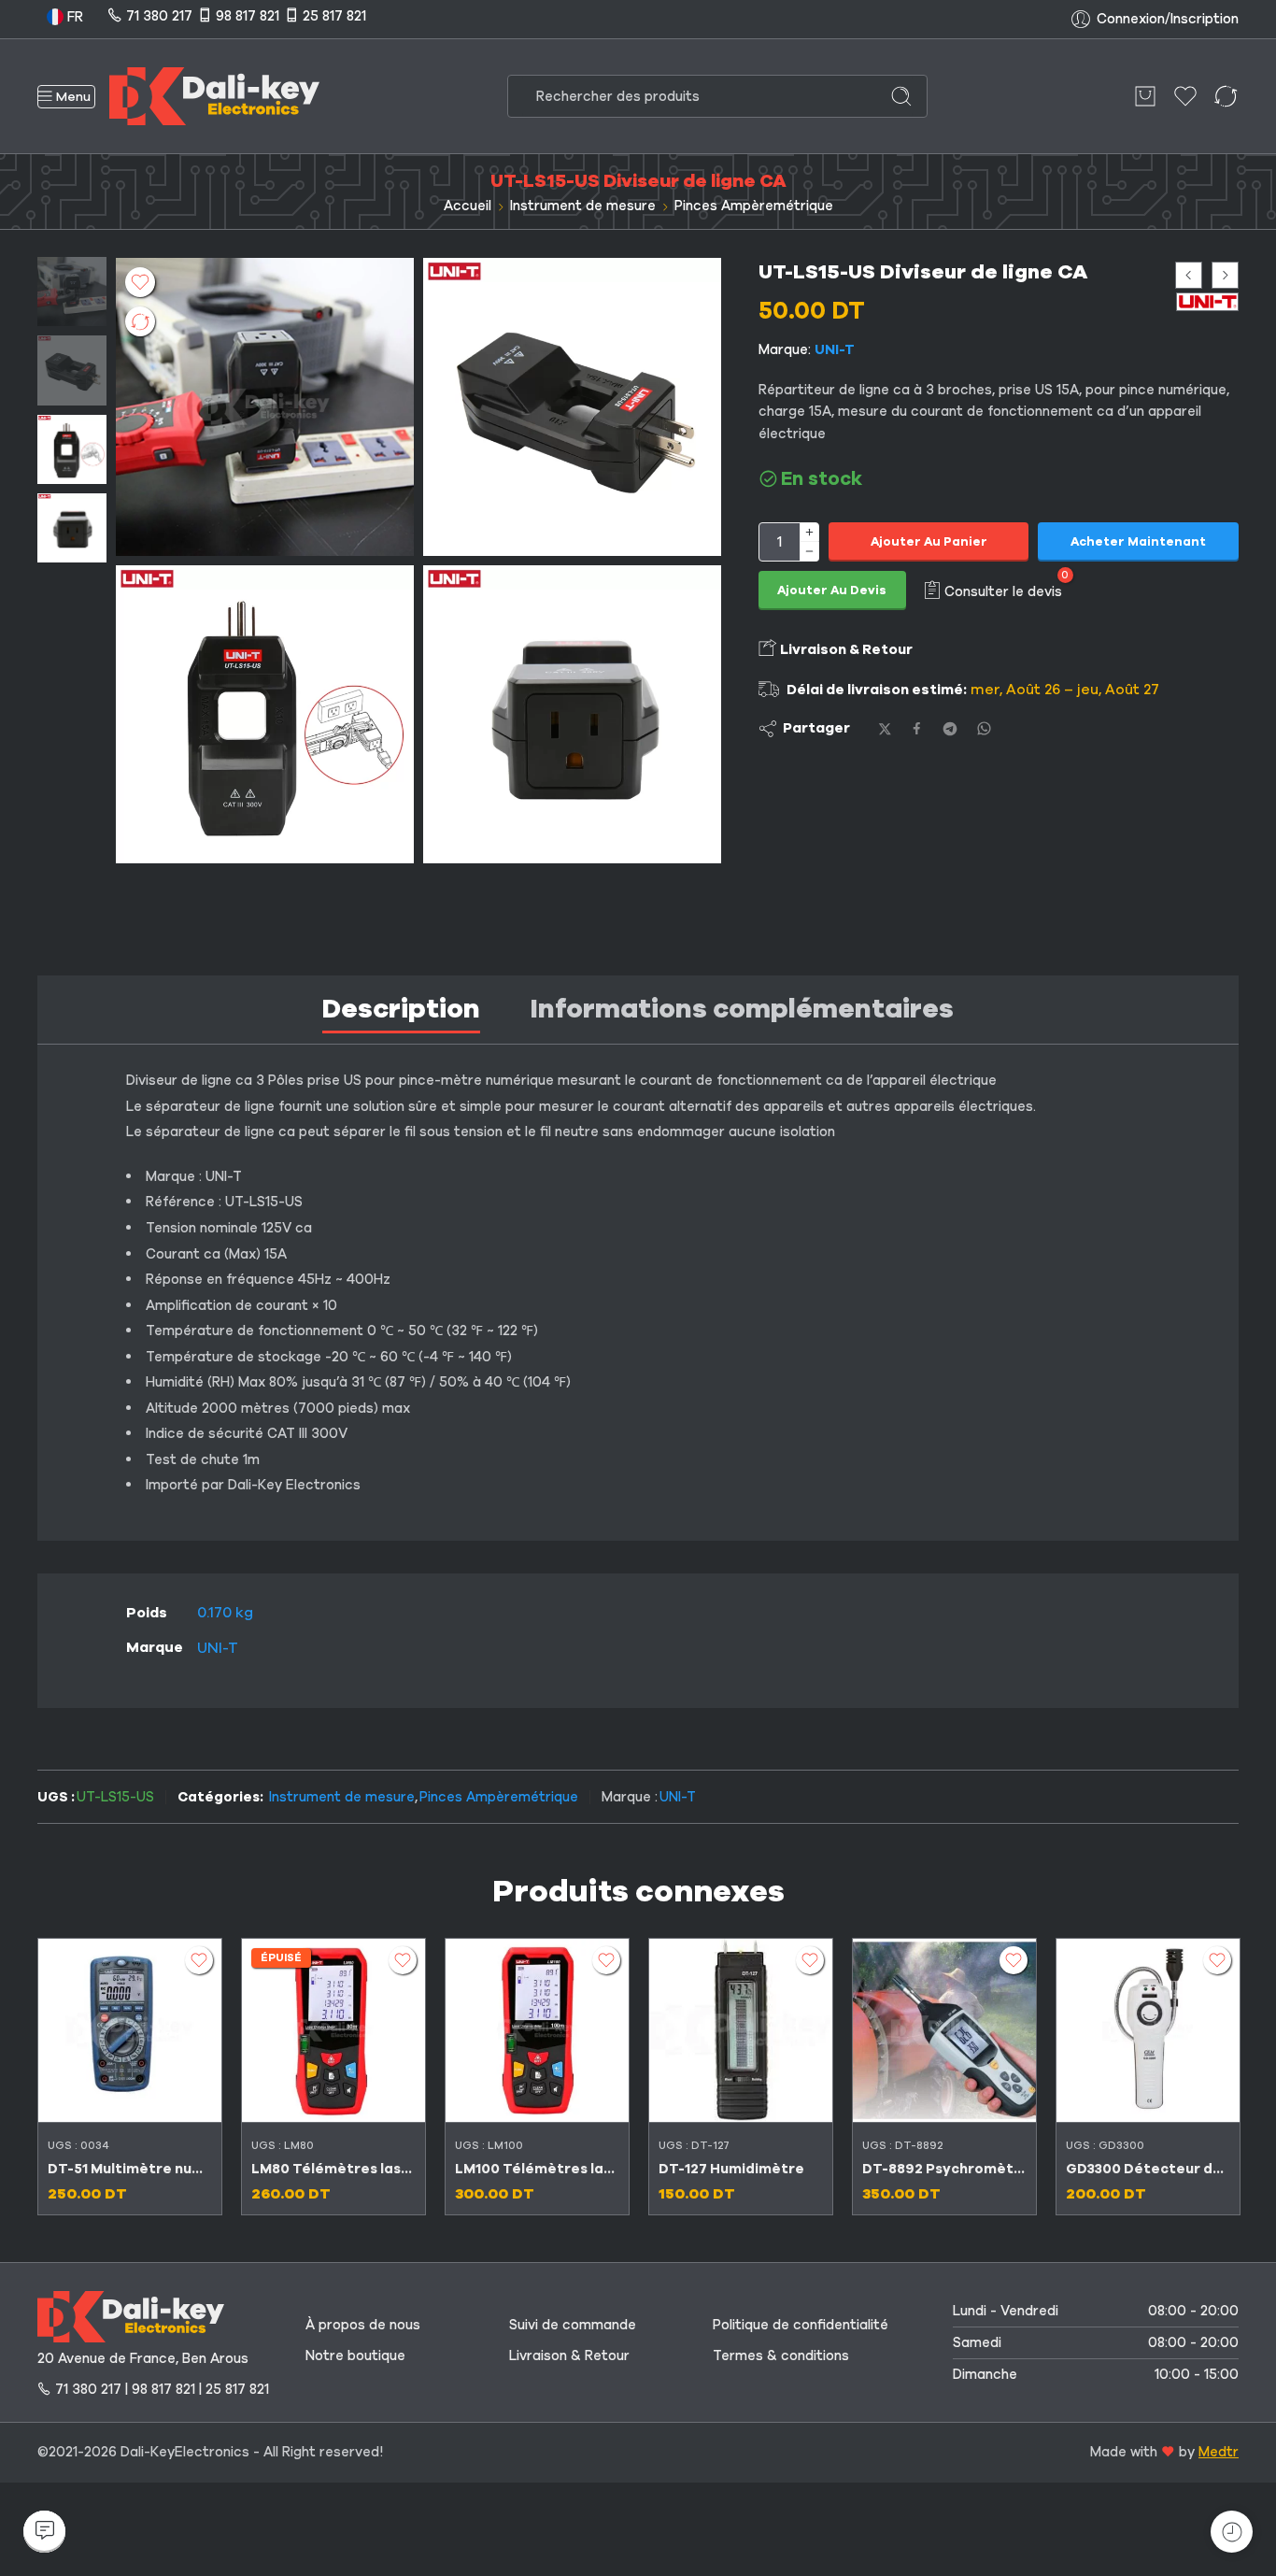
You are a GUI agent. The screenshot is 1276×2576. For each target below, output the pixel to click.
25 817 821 (334, 16)
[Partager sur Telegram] (950, 729)
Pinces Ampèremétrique (754, 206)
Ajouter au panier (929, 542)
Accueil (468, 206)
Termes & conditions (781, 2355)
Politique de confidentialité (801, 2325)
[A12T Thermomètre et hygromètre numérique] (1225, 275)
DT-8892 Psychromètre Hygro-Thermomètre (944, 2169)
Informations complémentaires (742, 1009)
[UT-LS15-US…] (265, 714)
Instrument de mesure (583, 206)
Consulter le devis (1003, 591)
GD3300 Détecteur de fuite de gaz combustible (1148, 2169)
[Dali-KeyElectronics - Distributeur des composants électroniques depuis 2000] (214, 96)
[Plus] (809, 532)
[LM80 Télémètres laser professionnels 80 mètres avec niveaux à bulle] (333, 2030)
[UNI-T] (1207, 301)
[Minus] (809, 552)
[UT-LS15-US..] (72, 291)
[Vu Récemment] (1232, 2532)
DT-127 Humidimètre (731, 2169)
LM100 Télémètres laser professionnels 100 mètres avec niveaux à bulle (537, 2169)
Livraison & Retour (845, 649)
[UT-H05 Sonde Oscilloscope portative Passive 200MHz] (1189, 275)
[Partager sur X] (885, 729)
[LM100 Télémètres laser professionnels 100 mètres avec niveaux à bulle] (537, 2030)
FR (73, 17)
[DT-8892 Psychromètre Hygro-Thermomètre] (944, 2030)
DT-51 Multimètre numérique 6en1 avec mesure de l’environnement (130, 2169)
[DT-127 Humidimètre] (741, 2030)
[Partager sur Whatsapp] (984, 728)
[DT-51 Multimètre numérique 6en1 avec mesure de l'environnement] (130, 2030)
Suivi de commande (573, 2325)
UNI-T (835, 349)
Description (401, 1009)
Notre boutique (355, 2355)
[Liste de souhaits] (140, 282)
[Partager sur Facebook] (917, 728)
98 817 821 (248, 16)
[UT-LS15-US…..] (572, 714)
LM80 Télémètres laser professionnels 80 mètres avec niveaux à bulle (333, 2169)
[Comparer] (140, 321)
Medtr (1219, 2452)
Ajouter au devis (832, 591)
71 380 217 (159, 16)
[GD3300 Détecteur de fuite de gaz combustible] (1148, 2030)
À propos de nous (363, 2325)
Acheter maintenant (1138, 542)
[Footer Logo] (131, 2315)
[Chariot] (1145, 96)
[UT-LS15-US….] (572, 407)
